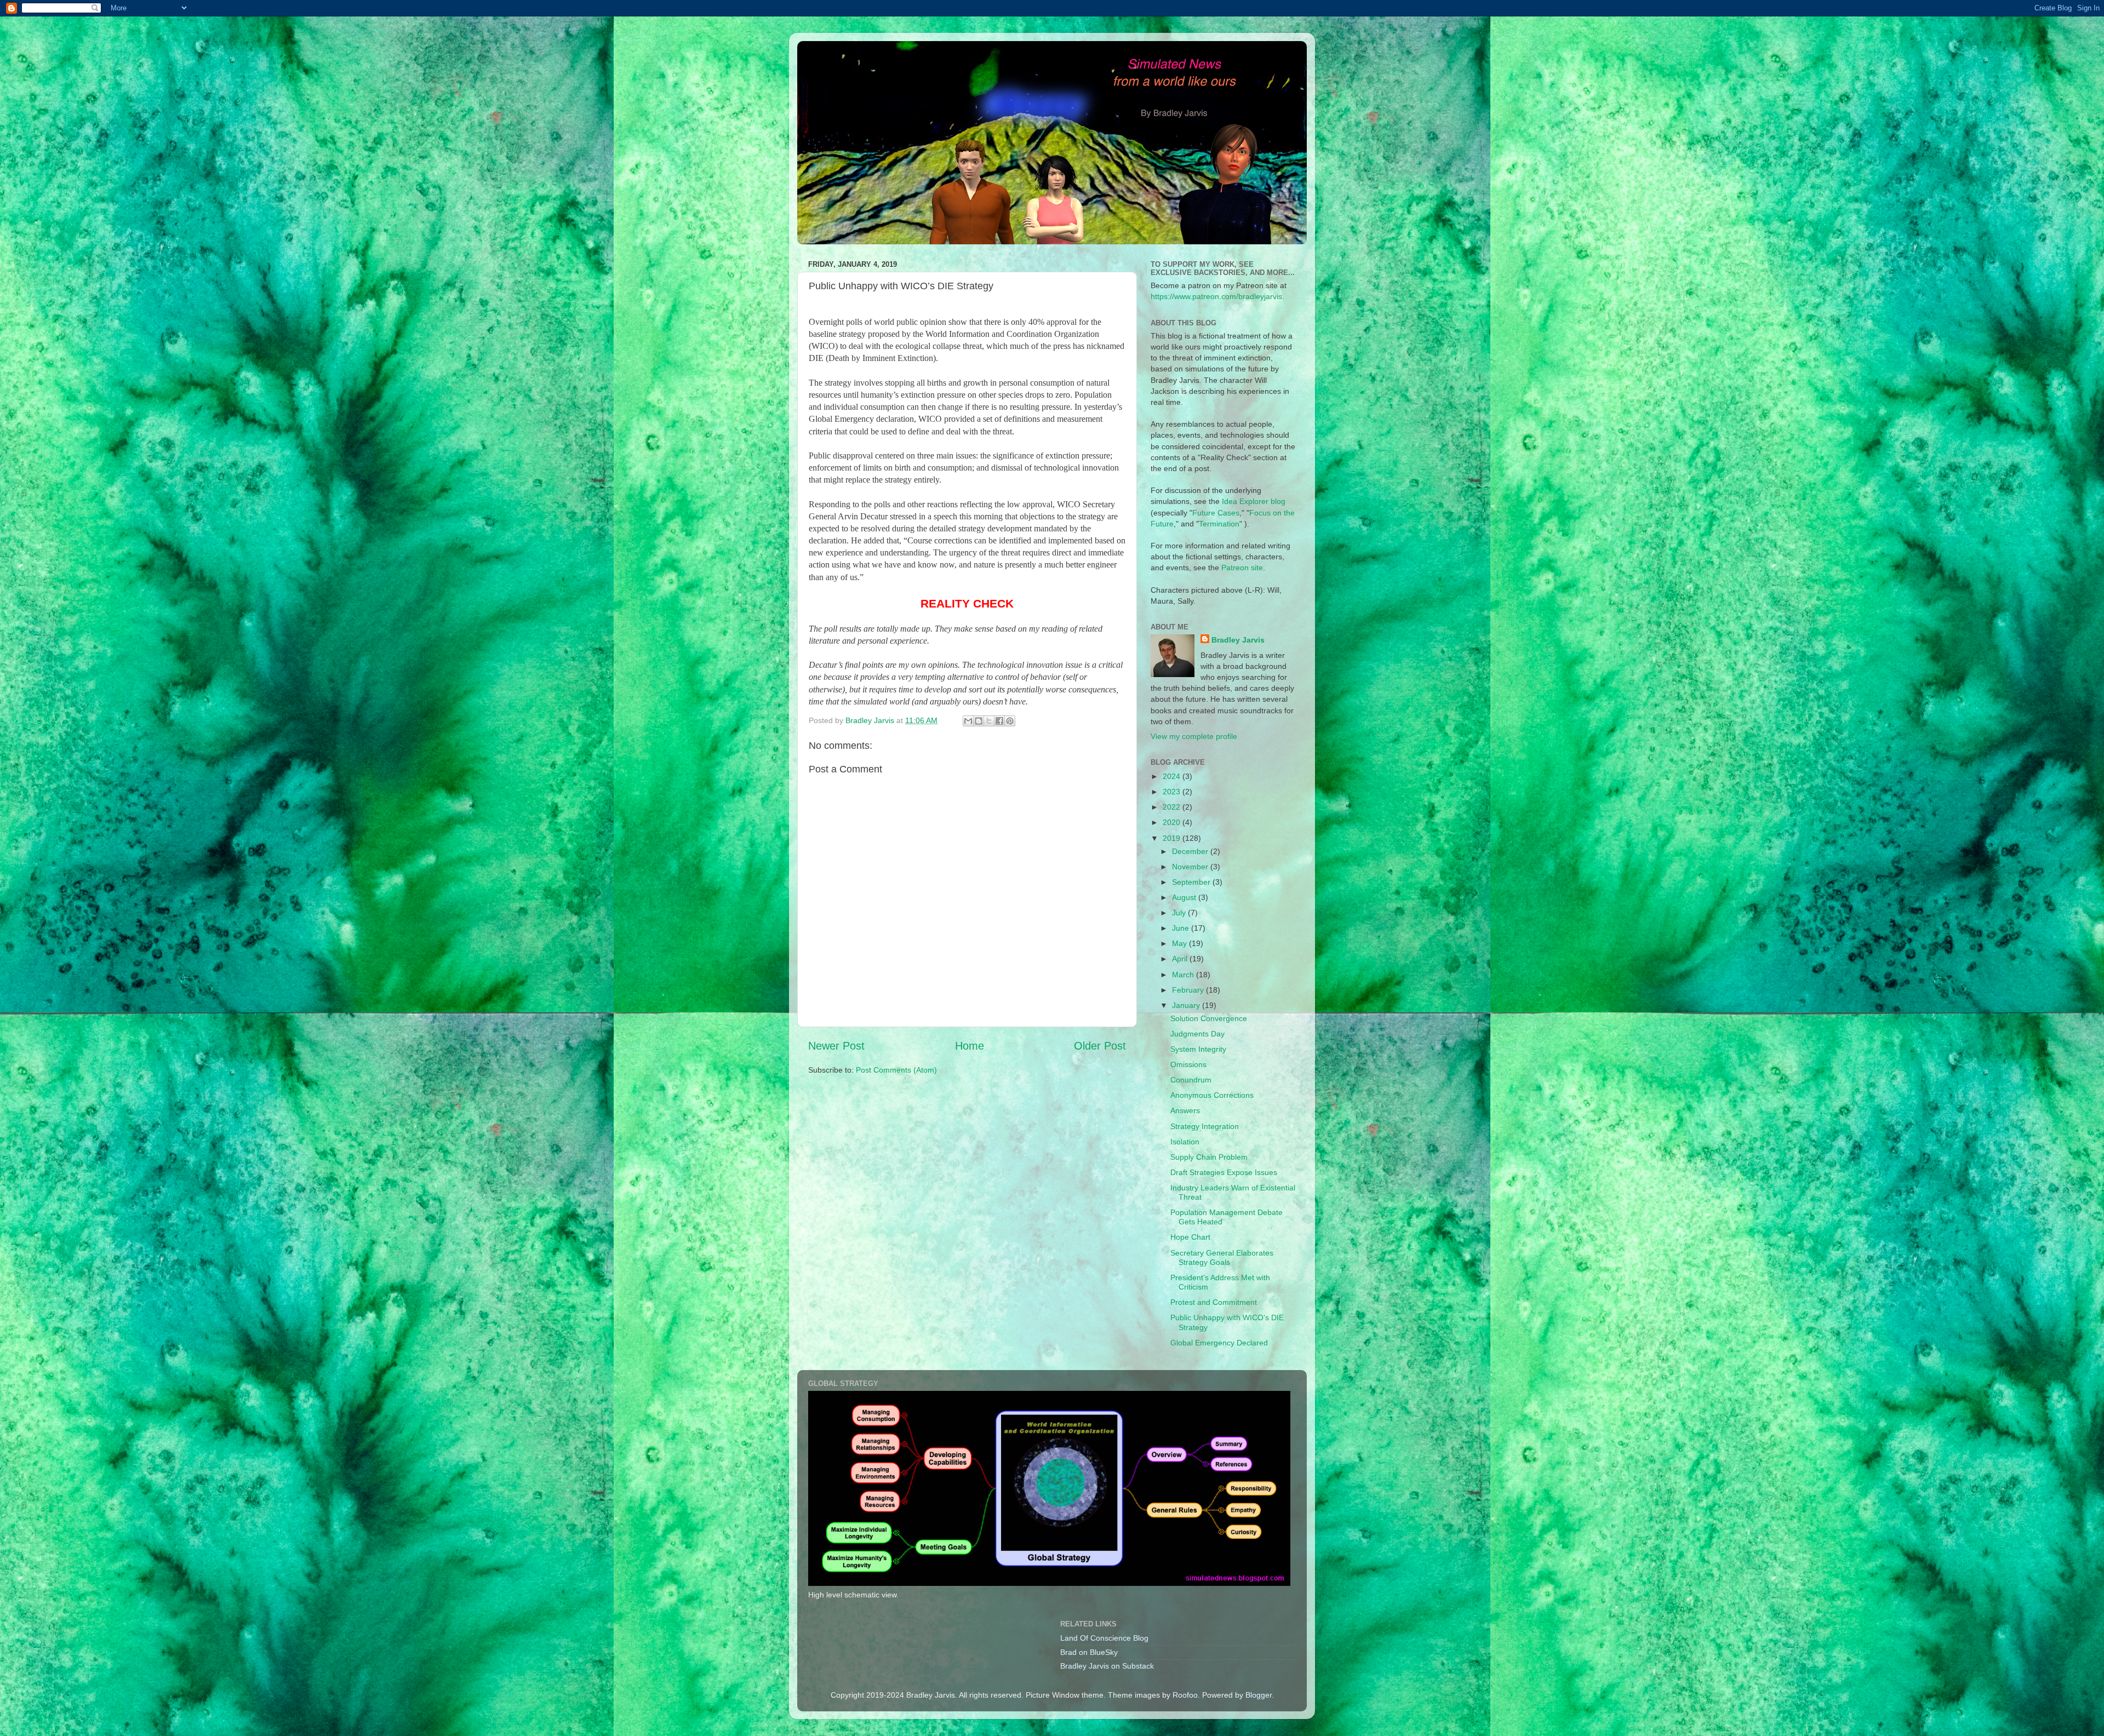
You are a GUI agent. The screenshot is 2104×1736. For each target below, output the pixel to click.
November (1191, 867)
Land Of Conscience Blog (1104, 1638)
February (1189, 990)
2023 (1173, 792)
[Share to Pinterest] (1010, 721)
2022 (1173, 807)
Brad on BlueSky (1089, 1652)
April (1181, 959)
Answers (1185, 1110)
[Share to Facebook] (999, 721)
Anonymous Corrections (1212, 1095)
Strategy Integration (1205, 1126)
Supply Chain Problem (1209, 1157)
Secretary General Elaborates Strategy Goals (1222, 1257)
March (1184, 975)
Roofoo (1185, 1695)
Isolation (1185, 1142)
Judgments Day (1197, 1034)
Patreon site (1242, 568)
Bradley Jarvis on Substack (1107, 1666)
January (1187, 1005)
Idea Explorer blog (1254, 501)
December (1191, 851)
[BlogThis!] (979, 721)
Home (970, 1046)
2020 (1173, 822)
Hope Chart (1190, 1237)
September (1192, 882)
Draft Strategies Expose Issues (1224, 1172)
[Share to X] (989, 721)
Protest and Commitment (1214, 1302)
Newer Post (836, 1046)
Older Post (1100, 1046)
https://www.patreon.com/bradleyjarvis (1216, 296)
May (1180, 943)
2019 (1173, 838)
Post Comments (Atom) (896, 1070)
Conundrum (1191, 1080)
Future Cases (1216, 513)
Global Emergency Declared (1219, 1343)
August (1185, 897)
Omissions (1188, 1064)
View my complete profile (1194, 736)
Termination (1219, 524)
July (1180, 913)
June (1182, 928)
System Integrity (1198, 1049)
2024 (1173, 776)
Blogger (1259, 1695)
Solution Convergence (1209, 1018)
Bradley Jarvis (1238, 640)
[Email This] (968, 721)
